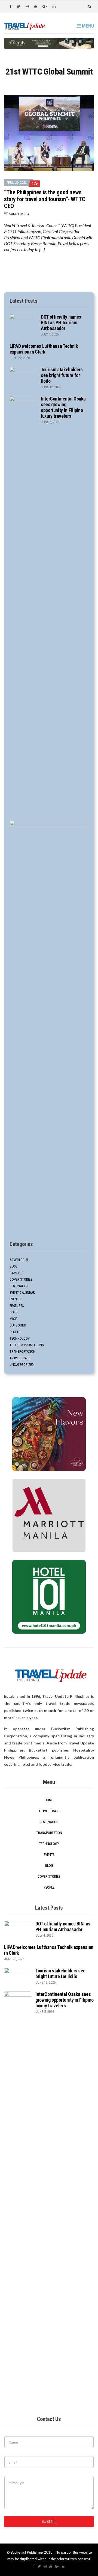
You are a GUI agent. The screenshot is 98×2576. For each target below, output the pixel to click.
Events (15, 1299)
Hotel (14, 1312)
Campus (16, 1273)
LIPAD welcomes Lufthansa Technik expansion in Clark (44, 349)
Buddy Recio (19, 214)
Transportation (22, 1351)
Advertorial (19, 1260)
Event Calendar (22, 1293)
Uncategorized (22, 1365)
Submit (49, 2521)
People (15, 1332)
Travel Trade (20, 1358)
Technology (20, 1338)
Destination (19, 1286)
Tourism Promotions (27, 1345)
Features (17, 1306)
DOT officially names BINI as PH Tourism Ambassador (61, 323)
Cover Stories (21, 1279)
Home (49, 1800)
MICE (13, 1319)
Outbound (18, 1325)
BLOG (13, 1266)
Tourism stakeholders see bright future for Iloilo (62, 375)
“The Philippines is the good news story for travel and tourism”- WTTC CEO (45, 199)
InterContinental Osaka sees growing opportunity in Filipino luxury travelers (63, 407)
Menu (87, 26)
